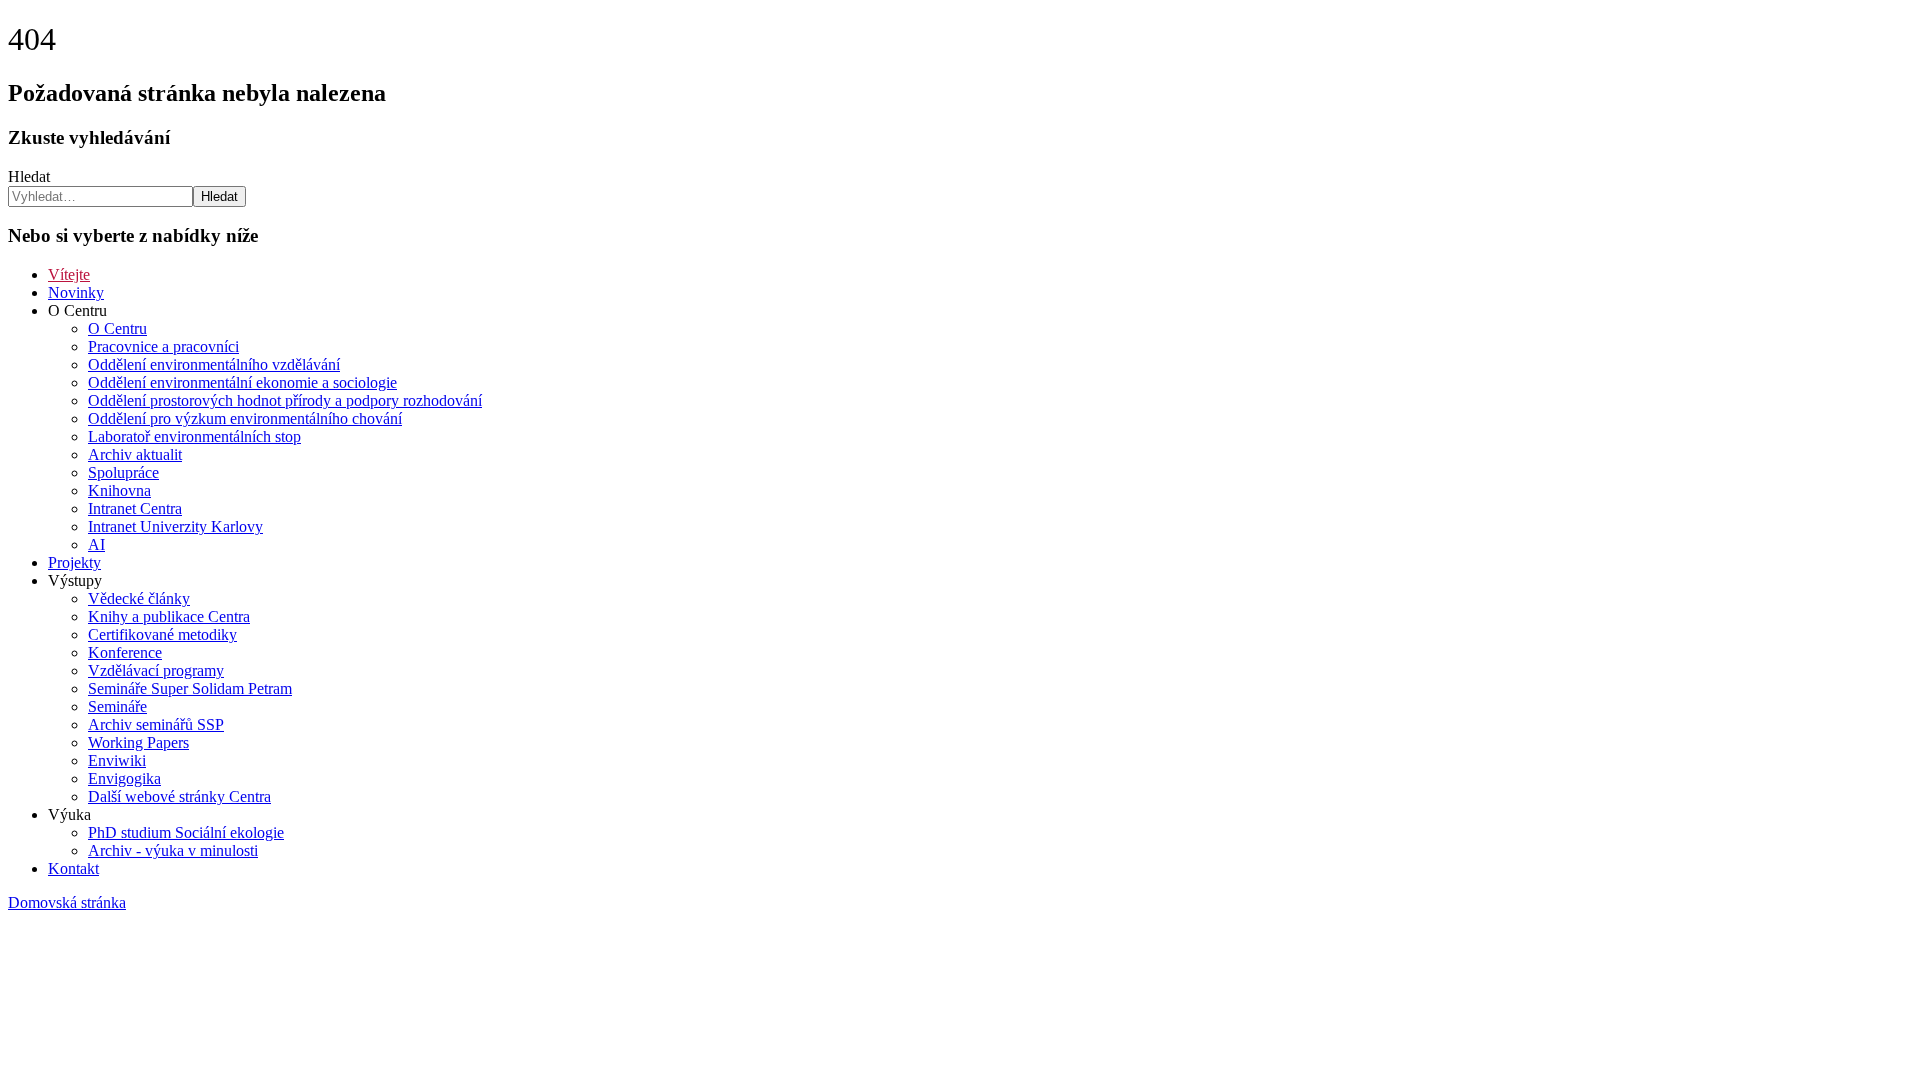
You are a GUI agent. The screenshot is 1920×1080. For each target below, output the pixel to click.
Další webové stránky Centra (179, 796)
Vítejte (69, 274)
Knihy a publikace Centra (169, 616)
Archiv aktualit (135, 454)
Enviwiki (117, 760)
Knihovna (119, 490)
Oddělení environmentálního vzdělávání (214, 364)
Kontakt (73, 868)
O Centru (117, 328)
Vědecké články (139, 598)
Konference (125, 652)
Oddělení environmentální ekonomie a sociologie (242, 382)
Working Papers (138, 742)
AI (96, 544)
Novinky (76, 292)
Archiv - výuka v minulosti (173, 850)
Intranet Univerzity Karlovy (175, 526)
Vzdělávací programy (156, 670)
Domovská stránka (67, 902)
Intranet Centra (135, 508)
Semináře (117, 706)
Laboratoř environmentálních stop (194, 436)
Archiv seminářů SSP (156, 724)
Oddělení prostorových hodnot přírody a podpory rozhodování (285, 400)
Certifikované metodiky (162, 634)
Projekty (74, 562)
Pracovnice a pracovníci (163, 346)
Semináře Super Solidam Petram (190, 688)
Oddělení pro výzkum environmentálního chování (245, 418)
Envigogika (124, 778)
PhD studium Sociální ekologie (186, 832)
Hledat (29, 176)
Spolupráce (123, 472)
